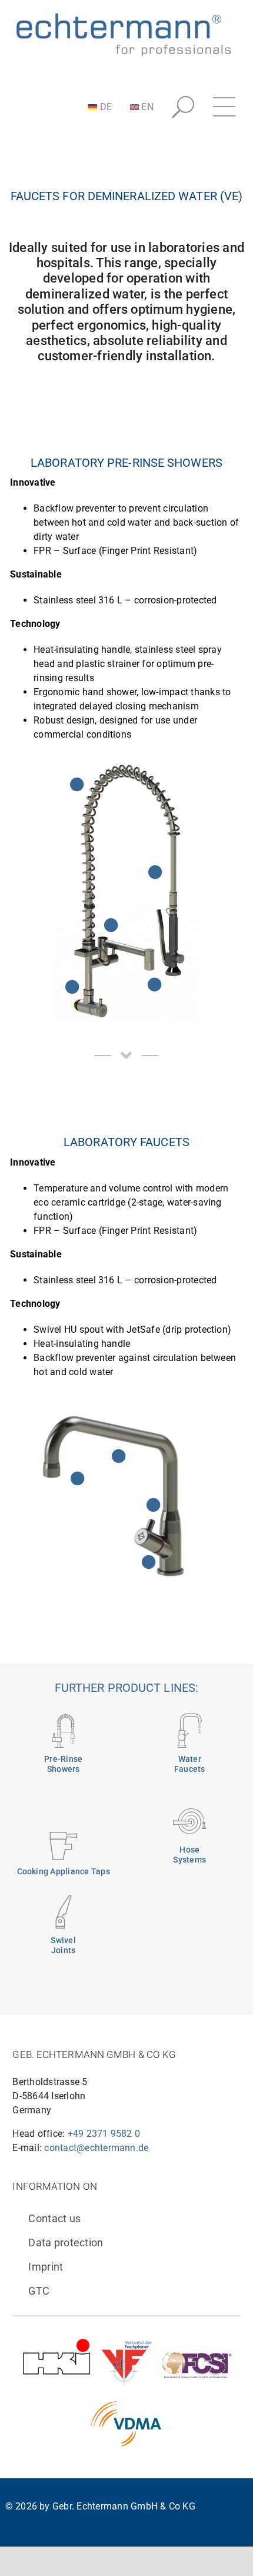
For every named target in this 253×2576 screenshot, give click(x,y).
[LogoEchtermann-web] (123, 13)
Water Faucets (190, 1764)
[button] (183, 107)
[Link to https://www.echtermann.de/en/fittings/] (189, 1731)
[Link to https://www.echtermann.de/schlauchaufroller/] (189, 1821)
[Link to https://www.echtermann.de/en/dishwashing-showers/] (64, 1731)
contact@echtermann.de (96, 2148)
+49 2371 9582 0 (104, 2134)
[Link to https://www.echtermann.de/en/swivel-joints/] (64, 1912)
